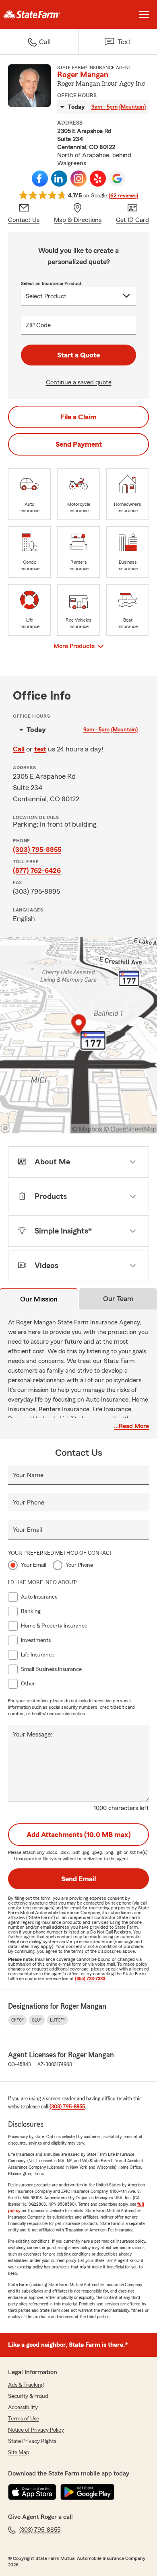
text (40, 749)
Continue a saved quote (79, 382)
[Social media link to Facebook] (40, 179)
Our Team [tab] (118, 1299)
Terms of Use (24, 2419)
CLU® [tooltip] (37, 2020)
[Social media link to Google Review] (117, 179)
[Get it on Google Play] (87, 2492)
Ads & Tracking (26, 2385)
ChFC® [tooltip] (18, 2020)
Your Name (28, 1475)
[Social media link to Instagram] (78, 179)
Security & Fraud (28, 2396)
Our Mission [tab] (39, 1299)
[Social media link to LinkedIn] (59, 179)
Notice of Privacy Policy (36, 2430)
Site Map (19, 2453)
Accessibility (23, 2408)
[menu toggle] (144, 14)
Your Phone (29, 1502)
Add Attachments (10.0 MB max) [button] (79, 1835)
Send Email (78, 1879)
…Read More (131, 1426)
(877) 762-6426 (37, 870)
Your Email (27, 1530)
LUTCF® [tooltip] (57, 2020)
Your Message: (33, 1734)
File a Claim (78, 417)
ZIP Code (38, 325)
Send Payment (79, 444)
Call (19, 749)
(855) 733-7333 (90, 1979)
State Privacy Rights (32, 2441)
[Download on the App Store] (32, 2492)
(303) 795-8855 (37, 850)
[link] (39, 14)
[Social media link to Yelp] (98, 179)
